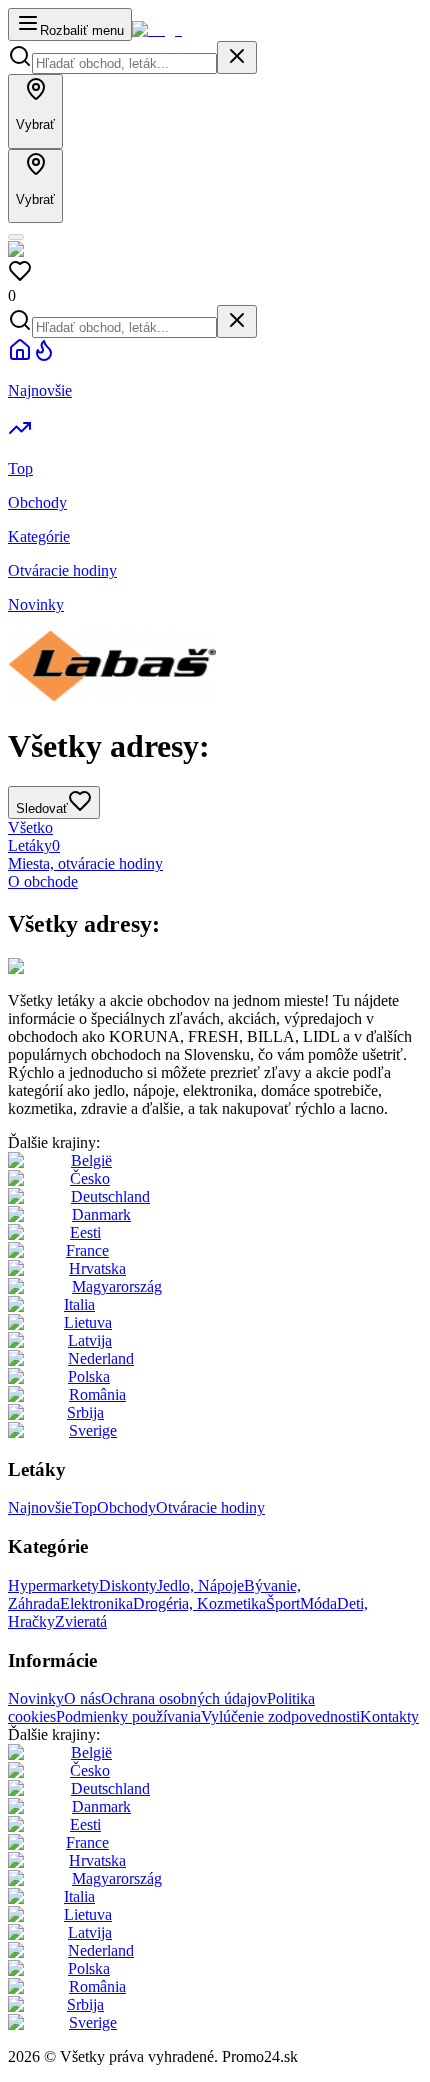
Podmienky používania (128, 1716)
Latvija (90, 1340)
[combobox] (124, 63)
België (91, 1160)
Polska (89, 1376)
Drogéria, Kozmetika (199, 1603)
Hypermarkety (53, 1585)
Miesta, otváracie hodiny (85, 863)
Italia (79, 1304)
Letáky (34, 845)
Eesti (85, 1232)
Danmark (101, 1214)
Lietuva (88, 1322)
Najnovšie (40, 1507)
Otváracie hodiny (210, 1507)
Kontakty (389, 1716)
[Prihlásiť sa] (16, 237)
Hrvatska (97, 1268)
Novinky (36, 1698)
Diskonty (128, 1585)
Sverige (93, 1430)
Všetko (30, 827)
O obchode (43, 881)
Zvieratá (81, 1621)
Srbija (85, 1412)
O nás (82, 1698)
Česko (90, 1178)
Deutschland (110, 1196)
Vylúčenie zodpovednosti (280, 1716)
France (87, 1250)
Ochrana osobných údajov (184, 1698)
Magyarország (117, 1286)
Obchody (126, 1507)
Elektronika (96, 1603)
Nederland (101, 1358)
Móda (318, 1603)
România (97, 1394)
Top (84, 1507)
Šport (283, 1603)
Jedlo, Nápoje (200, 1585)
